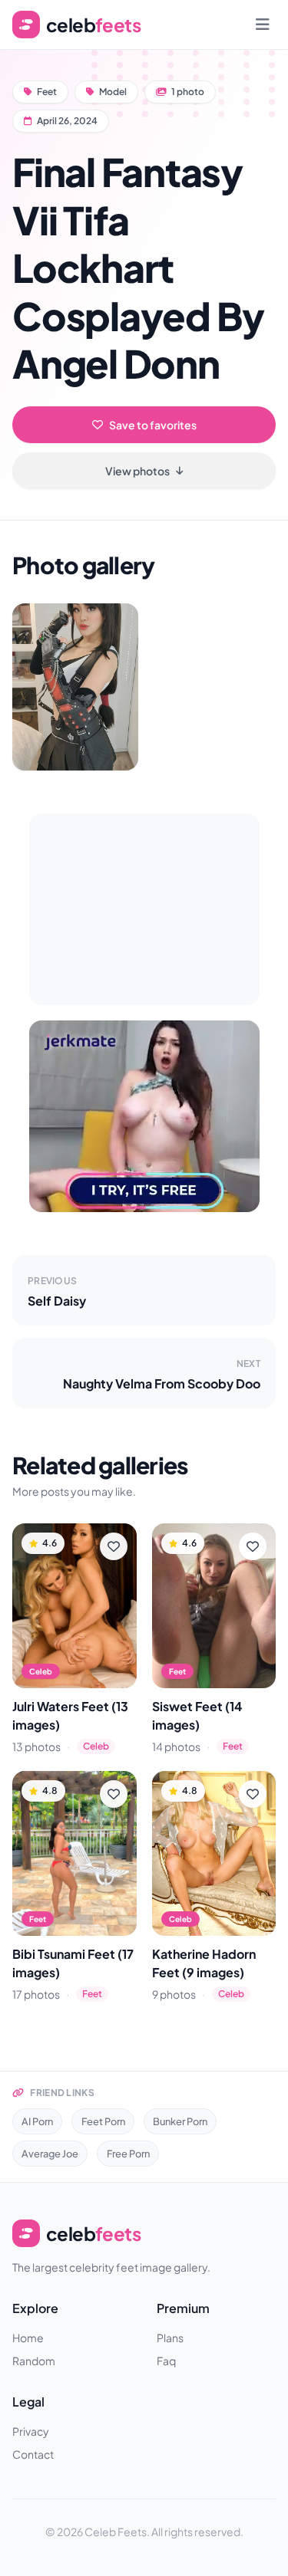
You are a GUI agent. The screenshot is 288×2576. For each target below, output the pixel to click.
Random (34, 2361)
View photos (137, 471)
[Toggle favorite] (114, 1546)
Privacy (31, 2431)
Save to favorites (153, 425)
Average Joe (50, 2154)
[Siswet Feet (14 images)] (214, 1606)
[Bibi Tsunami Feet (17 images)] (74, 1853)
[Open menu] (263, 25)
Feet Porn (103, 2121)
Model (113, 92)
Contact (33, 2454)
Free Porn (128, 2154)
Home (28, 2338)
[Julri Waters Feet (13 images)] (74, 1606)
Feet (47, 92)
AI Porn (37, 2121)
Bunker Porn (180, 2121)
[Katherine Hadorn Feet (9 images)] (214, 1853)
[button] (75, 687)
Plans (170, 2338)
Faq (166, 2361)
